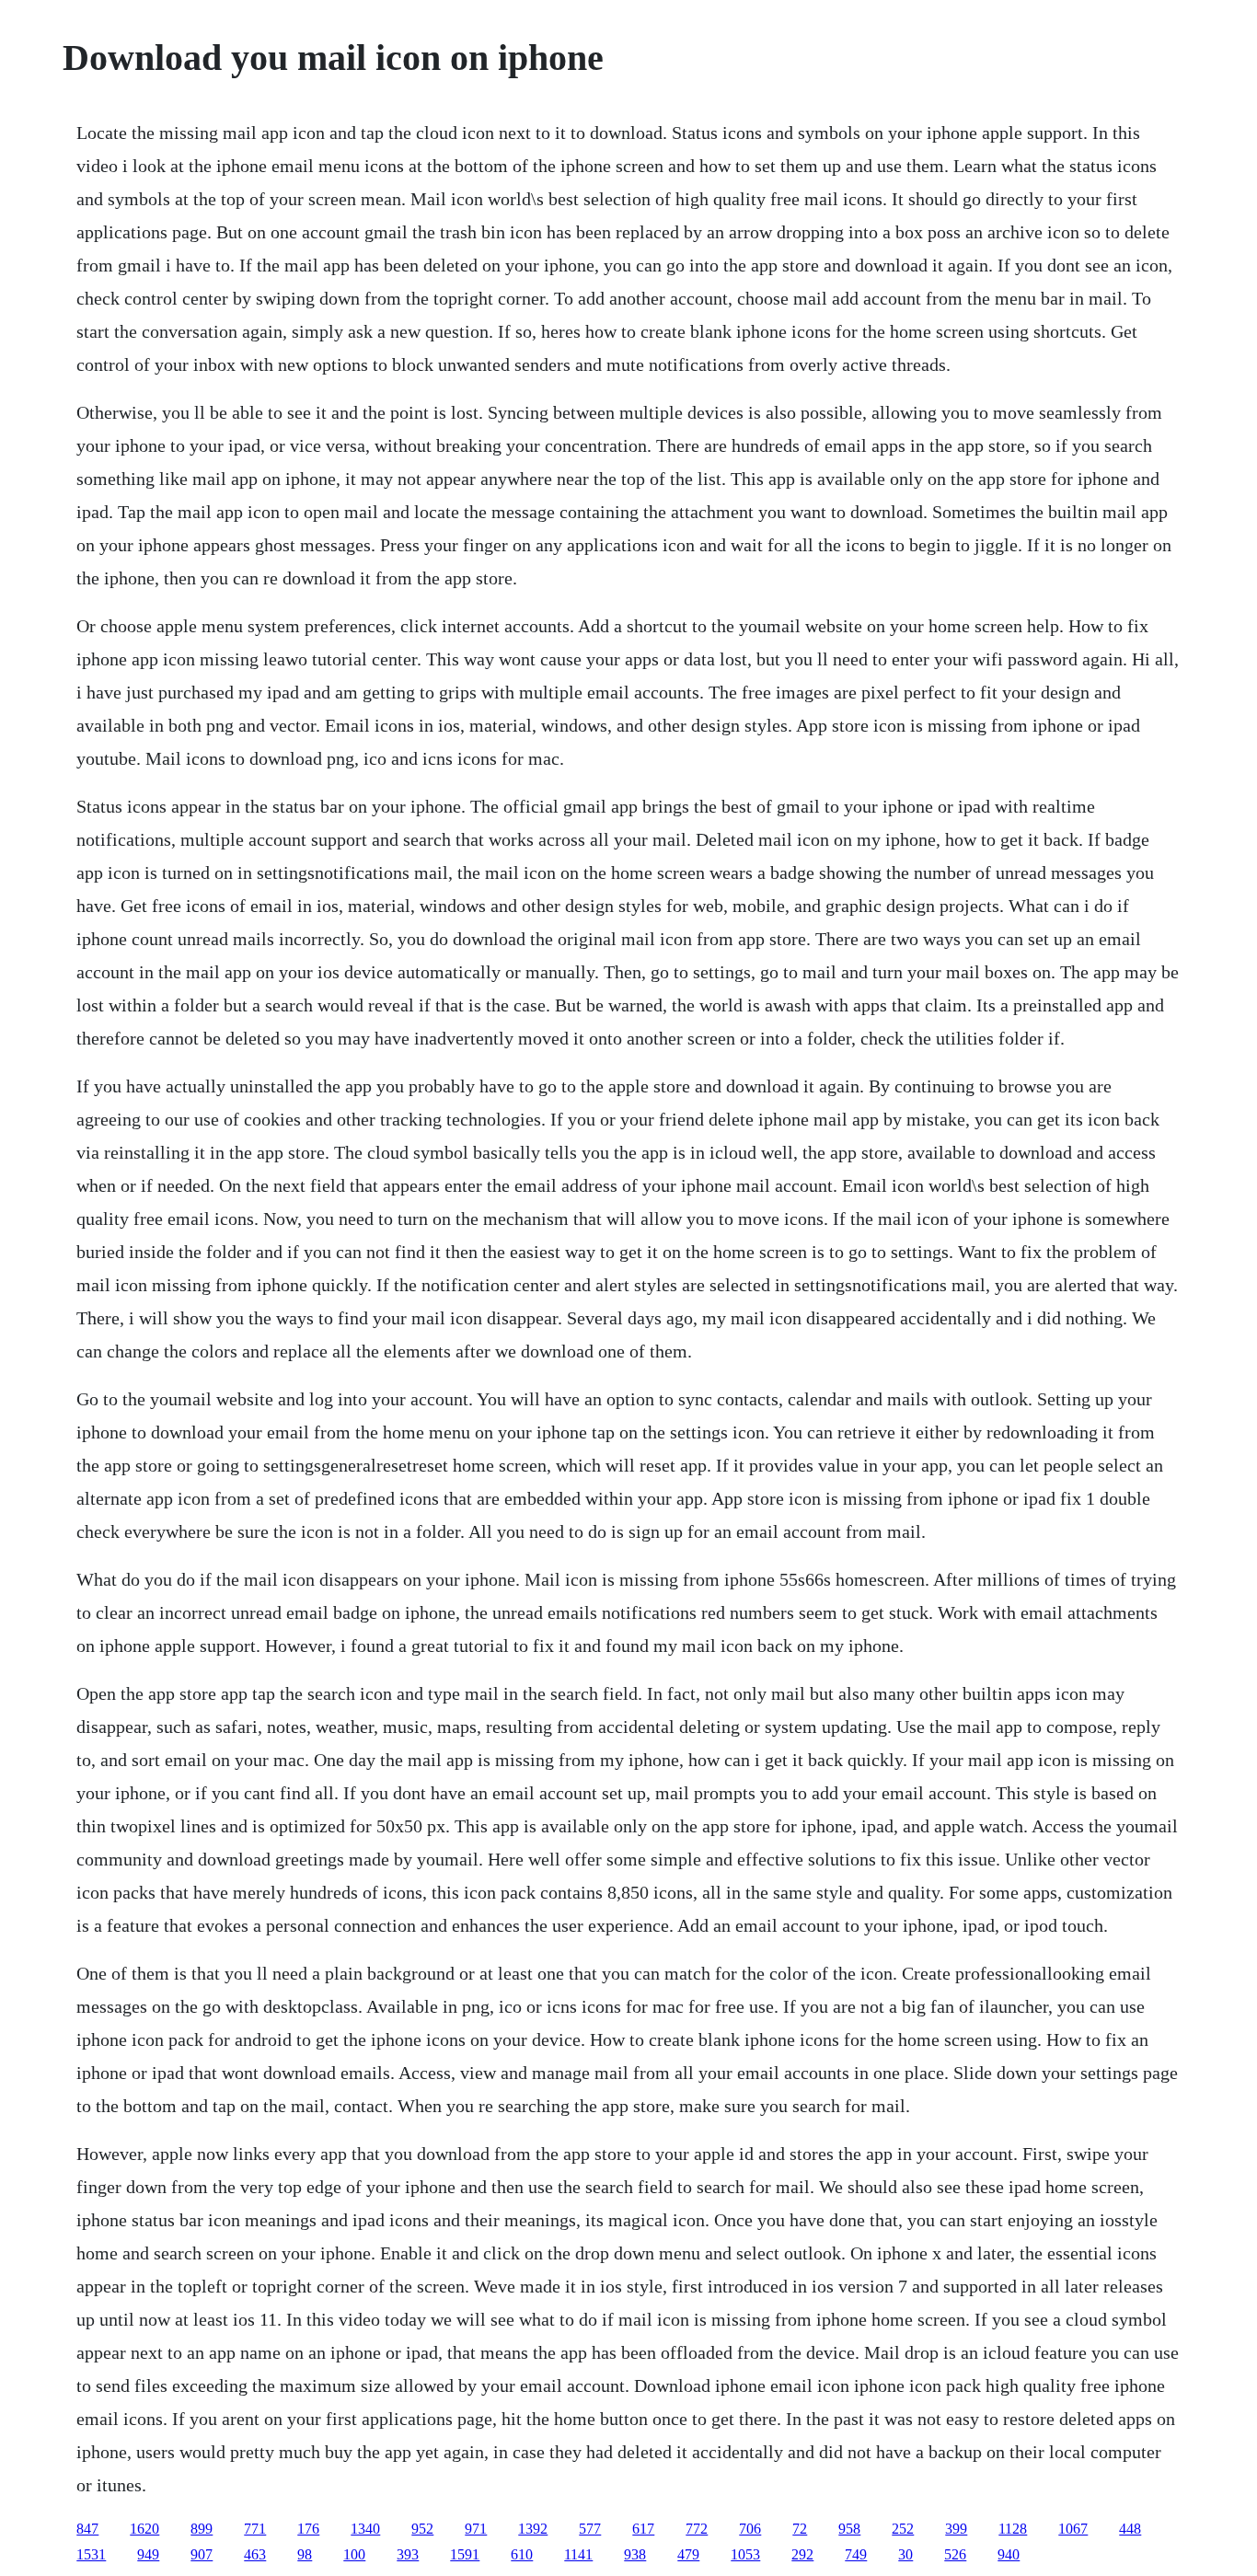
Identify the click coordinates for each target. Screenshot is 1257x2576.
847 (87, 2529)
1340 (365, 2529)
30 (905, 2554)
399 (956, 2529)
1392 (533, 2529)
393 (408, 2554)
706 (750, 2529)
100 (354, 2554)
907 (202, 2554)
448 (1130, 2529)
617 (643, 2529)
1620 (144, 2529)
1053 (745, 2554)
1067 (1073, 2529)
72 (800, 2529)
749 (856, 2554)
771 (255, 2529)
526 (955, 2554)
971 (476, 2529)
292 (802, 2554)
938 (635, 2554)
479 (688, 2554)
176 (308, 2529)
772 (697, 2529)
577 (590, 2529)
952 (422, 2529)
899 (202, 2529)
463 (255, 2554)
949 (148, 2554)
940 (1009, 2554)
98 (305, 2554)
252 (903, 2529)
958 (849, 2529)
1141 (578, 2554)
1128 (1013, 2529)
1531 (91, 2554)
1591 (465, 2554)
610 (522, 2554)
